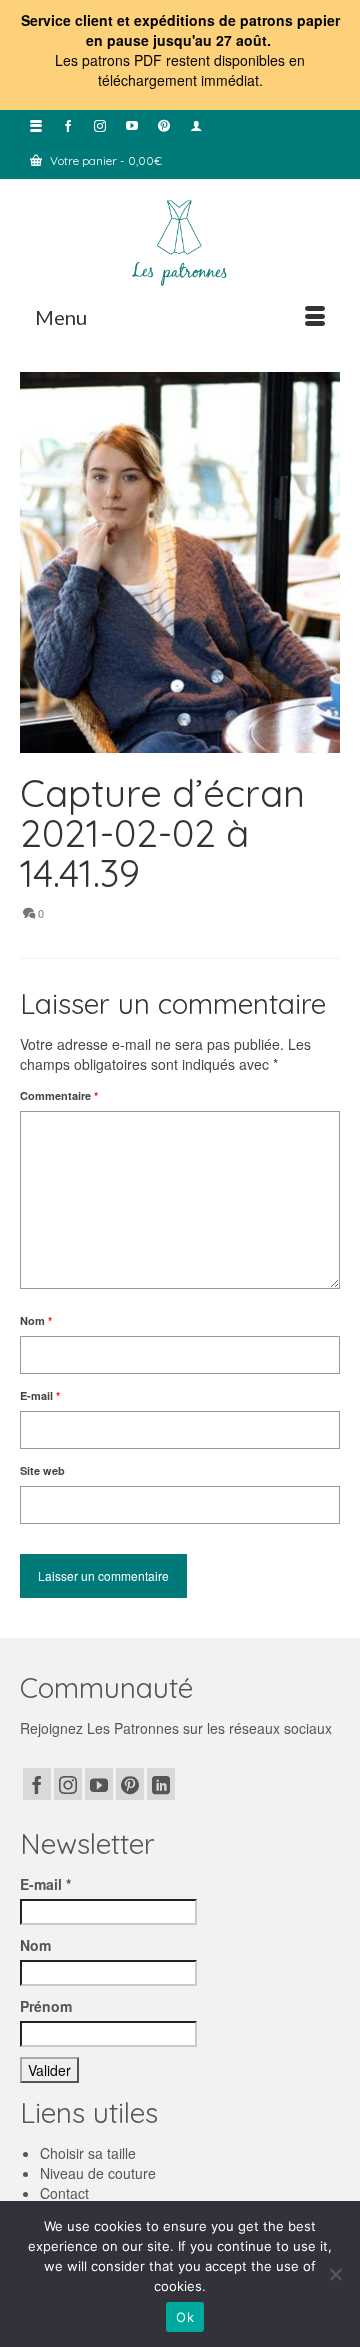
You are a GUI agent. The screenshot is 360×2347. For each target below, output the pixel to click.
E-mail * (45, 1884)
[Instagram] (68, 1784)
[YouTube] (99, 1784)
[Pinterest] (130, 1784)
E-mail (40, 1395)
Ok (185, 2317)
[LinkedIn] (161, 1784)
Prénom (46, 2006)
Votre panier (104, 160)
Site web (42, 1470)
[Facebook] (37, 1784)
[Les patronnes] (180, 241)
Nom (36, 1320)
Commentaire (59, 1095)
